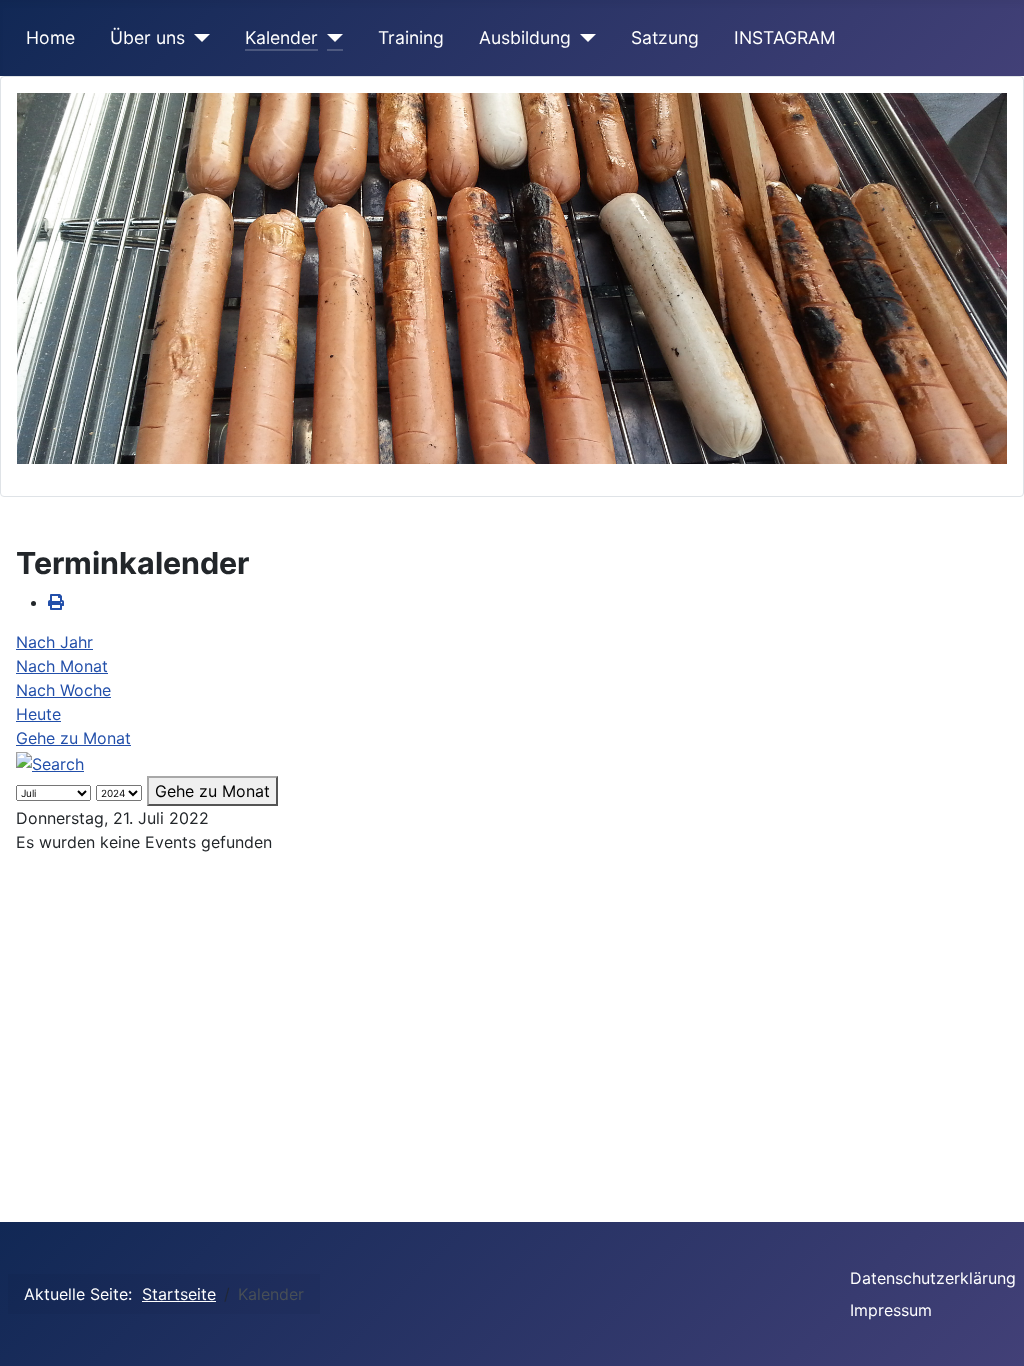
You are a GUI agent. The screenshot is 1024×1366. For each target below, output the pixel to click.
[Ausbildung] (583, 38)
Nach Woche (63, 690)
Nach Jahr (54, 642)
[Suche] (50, 762)
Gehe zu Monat (73, 738)
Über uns (147, 37)
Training (411, 37)
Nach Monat (62, 666)
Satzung (665, 37)
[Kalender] (330, 38)
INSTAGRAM (785, 37)
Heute (38, 714)
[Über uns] (197, 38)
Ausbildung (525, 37)
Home (50, 37)
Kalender (281, 37)
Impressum (891, 1310)
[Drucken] (56, 602)
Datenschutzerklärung (933, 1278)
